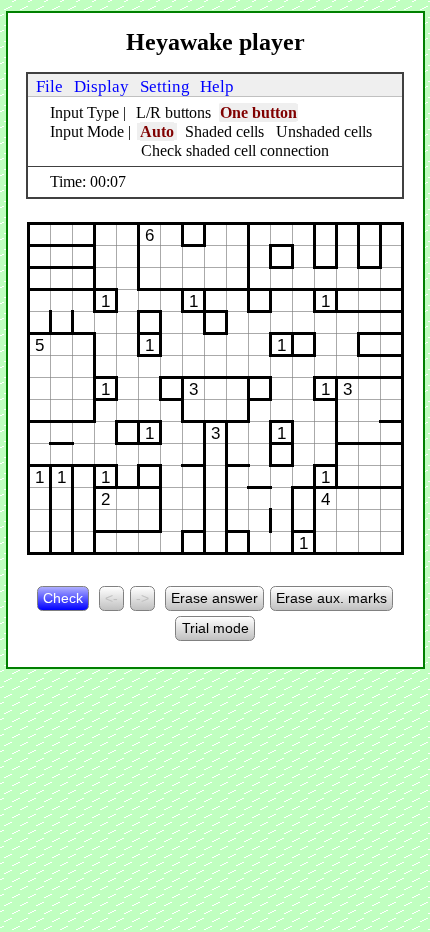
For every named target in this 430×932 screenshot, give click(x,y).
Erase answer (214, 598)
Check (63, 598)
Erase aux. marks (331, 598)
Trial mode (215, 628)
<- (111, 598)
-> (142, 598)
